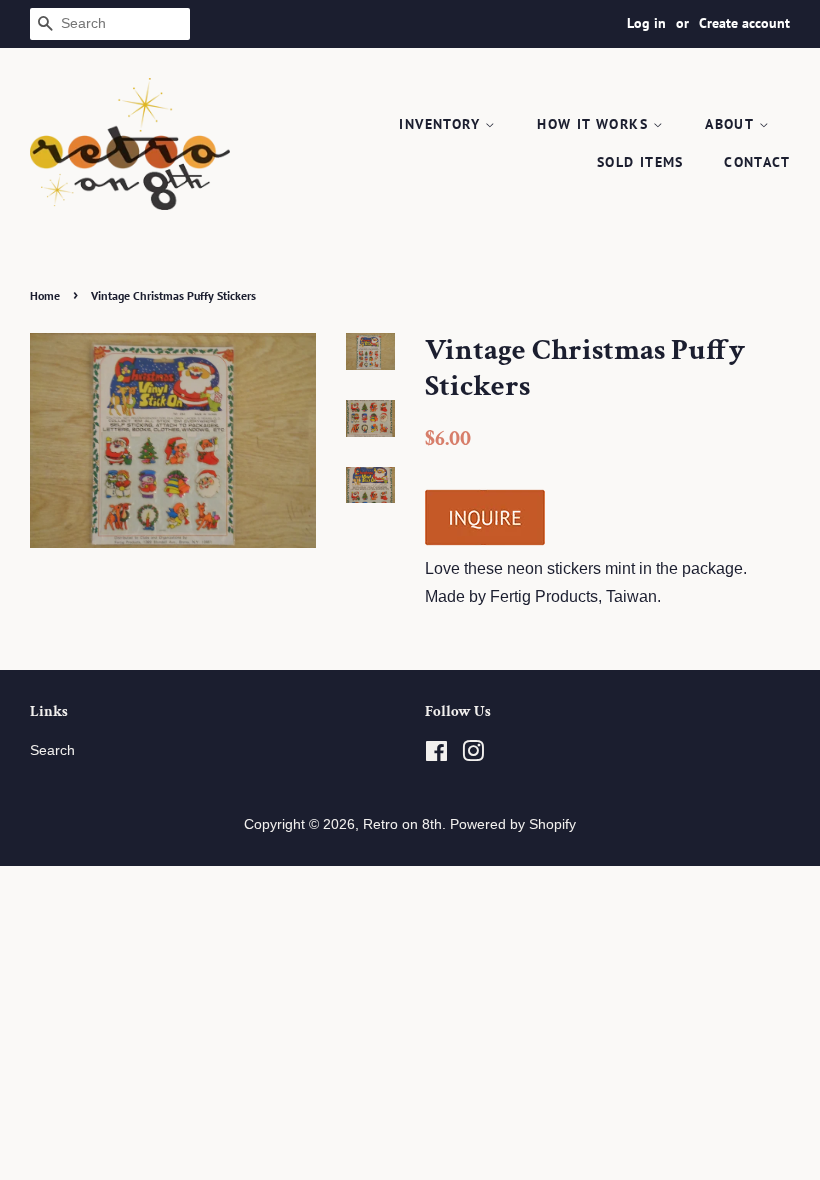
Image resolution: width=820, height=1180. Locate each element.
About (731, 124)
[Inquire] (485, 541)
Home (45, 295)
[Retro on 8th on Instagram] (473, 755)
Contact (757, 162)
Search (52, 750)
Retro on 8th (402, 824)
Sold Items (640, 162)
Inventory (442, 124)
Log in (646, 23)
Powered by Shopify (513, 824)
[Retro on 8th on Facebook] (436, 755)
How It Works (595, 124)
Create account (744, 23)
